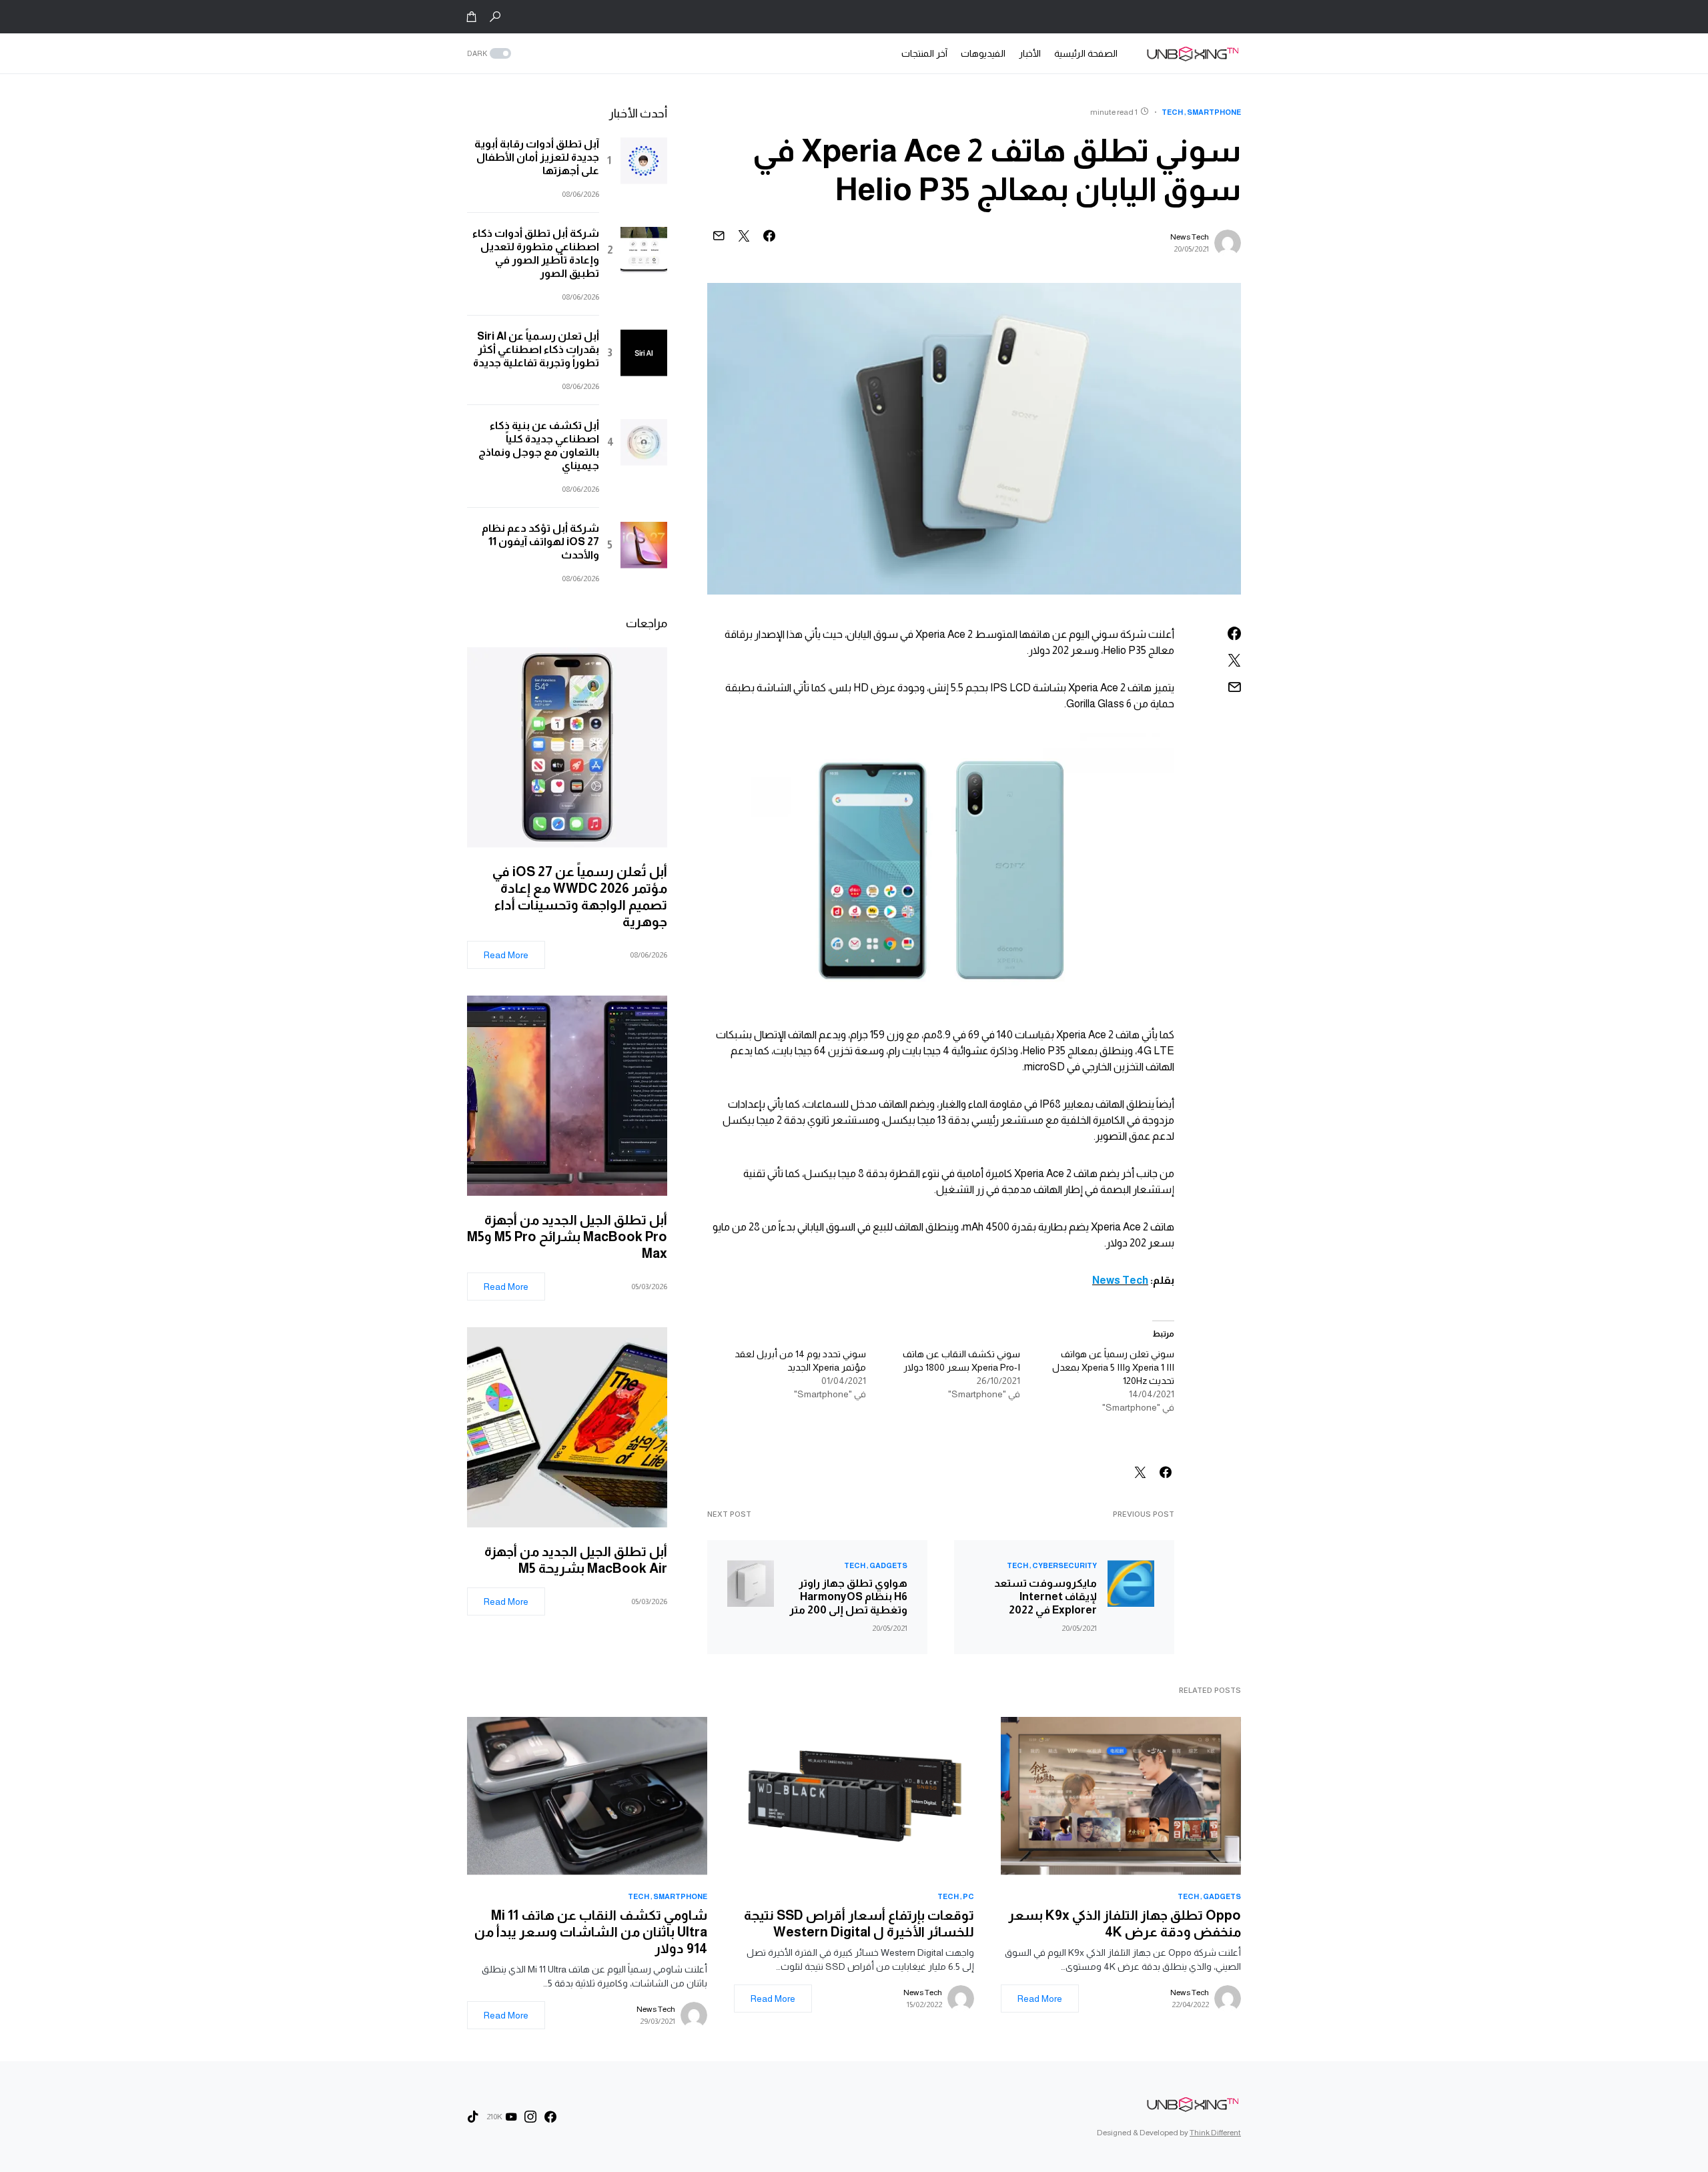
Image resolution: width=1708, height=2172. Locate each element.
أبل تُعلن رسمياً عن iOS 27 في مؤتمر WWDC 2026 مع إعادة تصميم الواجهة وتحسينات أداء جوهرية (580, 896)
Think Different (1215, 2133)
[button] (495, 17)
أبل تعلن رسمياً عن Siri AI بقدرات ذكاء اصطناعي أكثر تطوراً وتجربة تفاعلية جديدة (536, 349)
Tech (1172, 112)
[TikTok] (473, 2117)
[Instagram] (530, 2117)
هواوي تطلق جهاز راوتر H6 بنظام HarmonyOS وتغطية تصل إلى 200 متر (848, 1596)
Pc (968, 1896)
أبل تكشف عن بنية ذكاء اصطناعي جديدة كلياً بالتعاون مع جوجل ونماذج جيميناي (539, 445)
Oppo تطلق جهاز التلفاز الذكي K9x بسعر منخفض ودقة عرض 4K (1125, 1923)
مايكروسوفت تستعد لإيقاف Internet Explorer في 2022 (1045, 1596)
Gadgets (888, 1565)
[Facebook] (550, 2117)
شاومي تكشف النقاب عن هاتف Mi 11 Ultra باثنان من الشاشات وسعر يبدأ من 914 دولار (591, 1932)
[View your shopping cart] (472, 17)
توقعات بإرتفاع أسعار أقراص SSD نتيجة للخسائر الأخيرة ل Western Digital (859, 1923)
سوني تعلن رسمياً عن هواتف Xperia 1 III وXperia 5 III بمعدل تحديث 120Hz (1113, 1367)
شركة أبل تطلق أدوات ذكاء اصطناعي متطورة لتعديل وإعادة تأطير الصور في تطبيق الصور (536, 253)
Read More (506, 955)
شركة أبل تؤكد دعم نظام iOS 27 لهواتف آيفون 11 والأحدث (540, 541)
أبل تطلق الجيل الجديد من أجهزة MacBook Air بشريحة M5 (576, 1560)
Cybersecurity (1064, 1565)
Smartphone (1214, 112)
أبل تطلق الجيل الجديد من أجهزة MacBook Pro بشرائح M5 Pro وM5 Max (567, 1236)
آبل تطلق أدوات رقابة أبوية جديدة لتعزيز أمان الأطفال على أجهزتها (537, 157)
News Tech (1190, 237)
